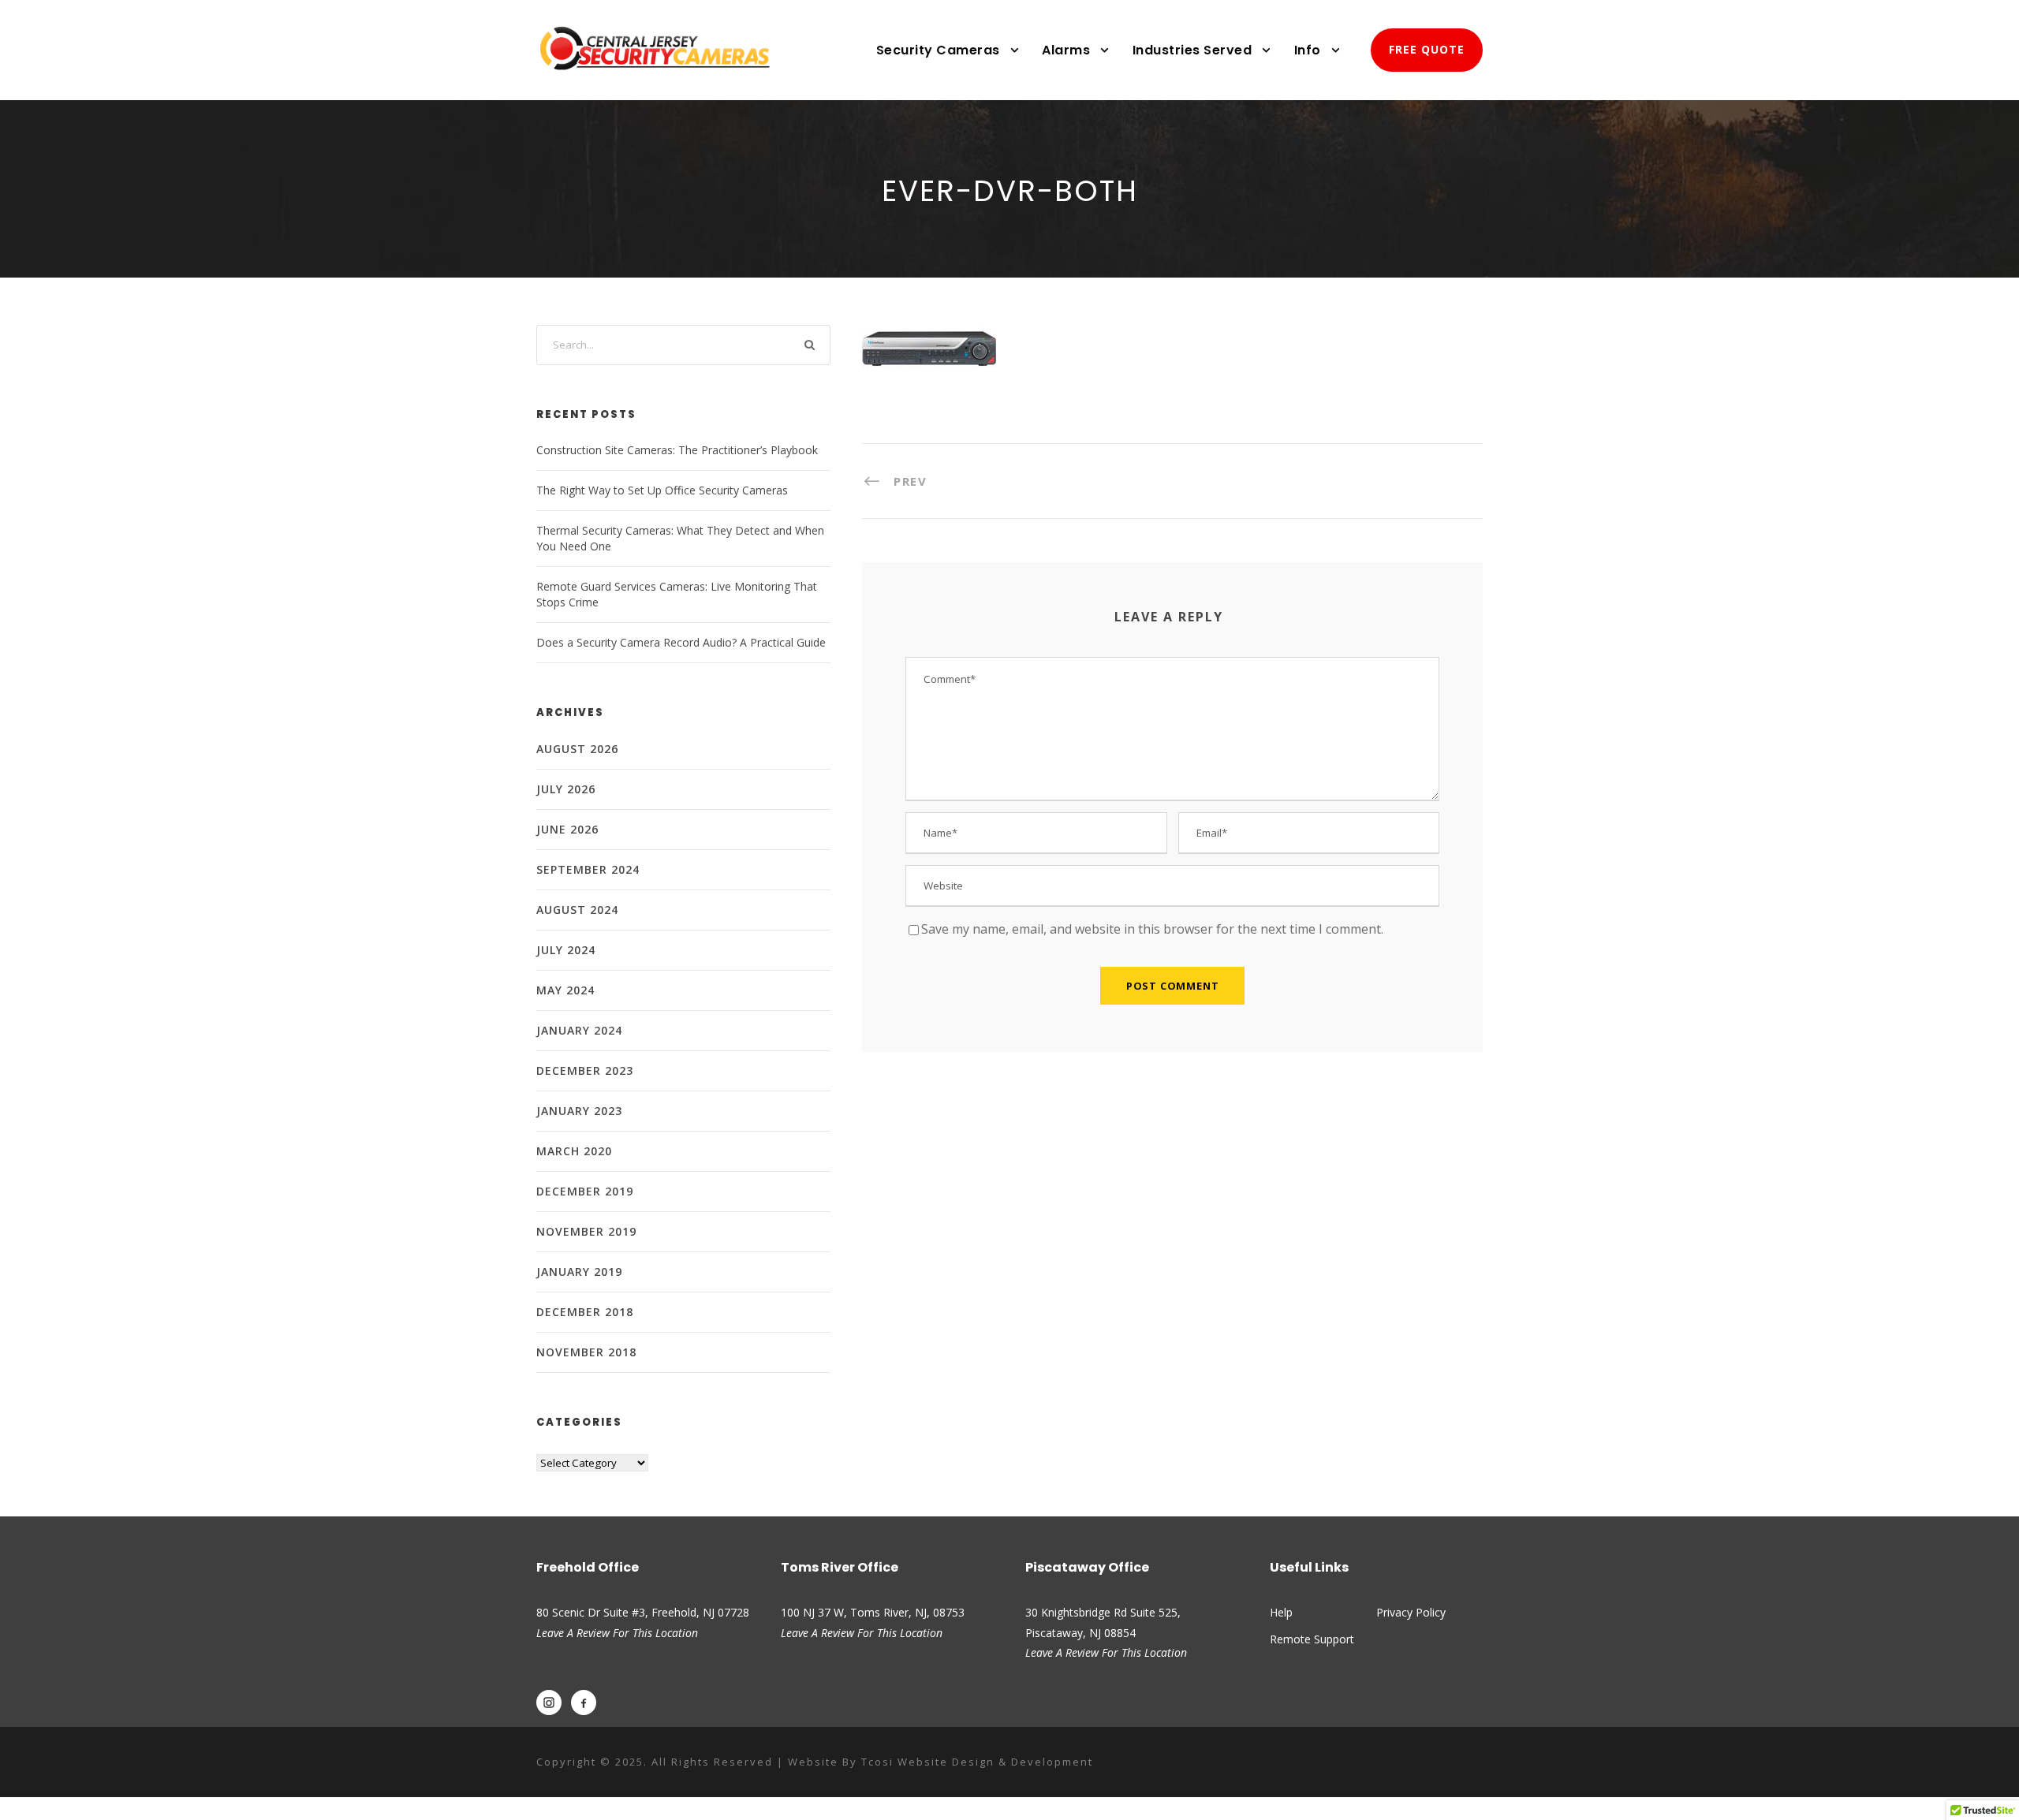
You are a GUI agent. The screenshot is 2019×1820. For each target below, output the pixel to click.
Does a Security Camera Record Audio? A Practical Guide (681, 642)
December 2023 (585, 1070)
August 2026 (577, 749)
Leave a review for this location (862, 1633)
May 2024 (565, 990)
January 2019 (579, 1272)
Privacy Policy (1411, 1612)
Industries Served (1192, 50)
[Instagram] (549, 1703)
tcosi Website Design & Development (977, 1762)
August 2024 (577, 910)
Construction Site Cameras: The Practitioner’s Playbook (677, 450)
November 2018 (586, 1352)
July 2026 (566, 789)
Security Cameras (938, 50)
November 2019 (586, 1231)
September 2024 (588, 869)
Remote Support (1312, 1639)
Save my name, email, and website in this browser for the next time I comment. (1152, 929)
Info (1308, 50)
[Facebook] (584, 1703)
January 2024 (579, 1030)
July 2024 (566, 950)
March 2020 (574, 1151)
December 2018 (585, 1312)
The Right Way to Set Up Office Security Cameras (662, 490)
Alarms (1066, 50)
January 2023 (579, 1111)
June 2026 (567, 829)
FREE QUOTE (1427, 49)
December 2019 (585, 1191)
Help (1281, 1612)
